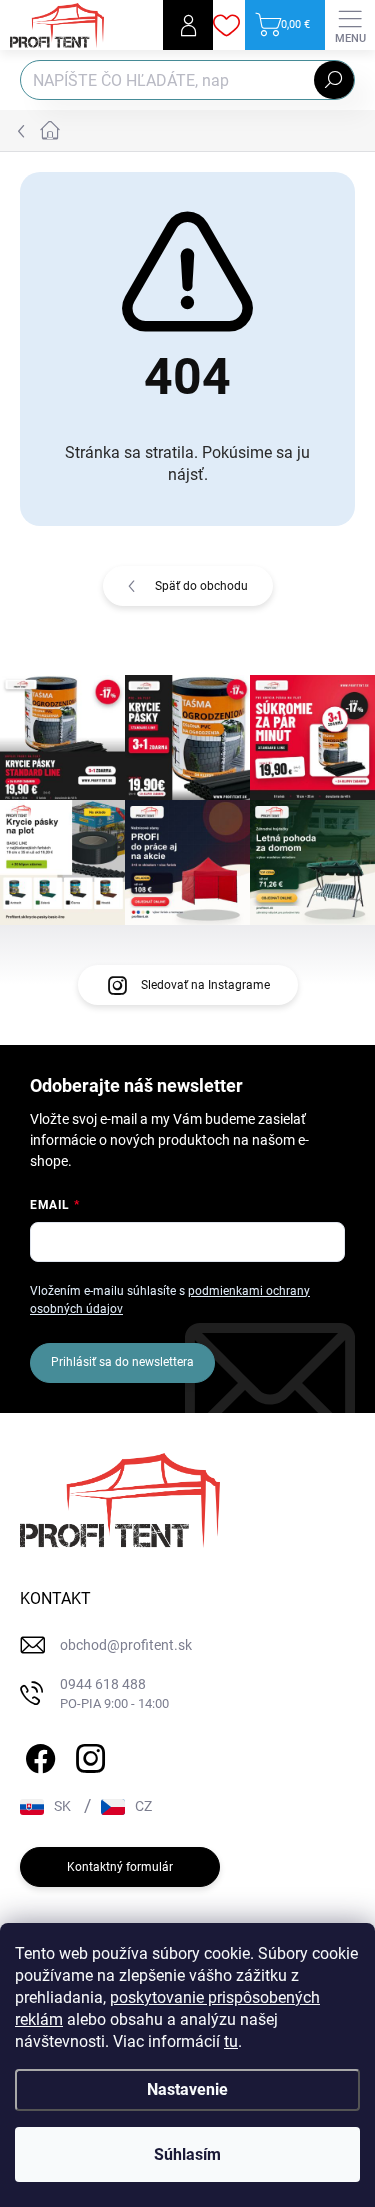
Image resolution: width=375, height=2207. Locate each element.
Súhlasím (187, 2154)
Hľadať (334, 80)
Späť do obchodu (201, 586)
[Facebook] (37, 1754)
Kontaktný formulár (120, 1867)
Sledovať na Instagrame (205, 985)
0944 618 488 (114, 1693)
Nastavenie (187, 2089)
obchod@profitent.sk (126, 1645)
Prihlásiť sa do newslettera (122, 1362)
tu (231, 2041)
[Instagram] (87, 1754)
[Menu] (350, 25)
